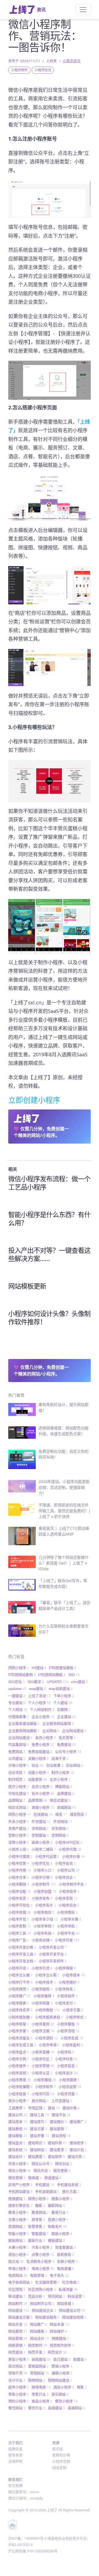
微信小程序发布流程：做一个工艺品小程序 (49, 1183)
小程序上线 (19, 1849)
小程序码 (65, 2052)
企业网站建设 (20, 1738)
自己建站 (62, 2359)
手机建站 (45, 2185)
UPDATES (58, 1682)
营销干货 (18, 2373)
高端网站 (76, 2408)
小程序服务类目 (49, 2017)
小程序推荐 (44, 1996)
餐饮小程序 (66, 2401)
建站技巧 (38, 2122)
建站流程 (61, 2136)
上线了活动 (39, 1696)
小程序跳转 (69, 2080)
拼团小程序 (38, 2199)
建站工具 (39, 2115)
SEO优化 (16, 1682)
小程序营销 (43, 2066)
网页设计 (57, 2352)
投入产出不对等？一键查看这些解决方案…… (49, 1254)
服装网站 (17, 2240)
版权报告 (65, 2254)
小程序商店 (44, 1912)
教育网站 (40, 2212)
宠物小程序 (19, 1842)
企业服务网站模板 (24, 1731)
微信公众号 (42, 2164)
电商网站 (18, 2275)
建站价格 (71, 2108)
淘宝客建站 (65, 2247)
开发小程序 (19, 2164)
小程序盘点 (19, 2052)
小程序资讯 (72, 61)
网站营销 (18, 2338)
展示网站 (40, 2101)
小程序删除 (19, 1884)
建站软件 (56, 2156)
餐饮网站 (17, 2408)
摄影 (40, 2205)
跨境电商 (41, 2387)
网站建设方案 (20, 2317)
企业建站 (66, 1717)
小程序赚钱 (45, 2080)
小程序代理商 (20, 1856)
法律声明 (15, 2461)
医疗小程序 (19, 1786)
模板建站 (56, 2240)
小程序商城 (20, 1912)
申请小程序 (19, 2268)
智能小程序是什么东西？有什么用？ (49, 1219)
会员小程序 (46, 1738)
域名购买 (78, 1814)
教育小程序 (19, 2212)
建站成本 (18, 2122)
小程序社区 (42, 2059)
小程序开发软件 (53, 1961)
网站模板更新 (27, 1286)
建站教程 (18, 2129)
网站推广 (38, 2324)
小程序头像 (71, 1919)
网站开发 (18, 2324)
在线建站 (43, 1814)
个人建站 (63, 1703)
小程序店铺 (42, 1940)
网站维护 (58, 2331)
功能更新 (38, 1779)
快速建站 (53, 2178)
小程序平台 (68, 1933)
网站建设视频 (74, 2317)
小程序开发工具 (22, 1954)
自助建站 (41, 2359)
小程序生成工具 (22, 2045)
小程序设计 (66, 2073)
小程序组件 (19, 2066)
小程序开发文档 (22, 1961)
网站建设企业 (44, 2310)
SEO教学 (36, 1682)
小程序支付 (65, 2003)
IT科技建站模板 (63, 1668)
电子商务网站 (20, 2282)
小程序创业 (65, 1877)
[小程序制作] (50, 498)
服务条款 (15, 2455)
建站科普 (57, 2143)
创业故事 (55, 1765)
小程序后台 (69, 1905)
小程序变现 (66, 1898)
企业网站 (51, 1731)
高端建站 (56, 2408)
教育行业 (60, 2212)
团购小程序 (19, 1668)
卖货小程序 (42, 1786)
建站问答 (76, 2156)
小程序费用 (20, 2080)
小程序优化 (42, 1863)
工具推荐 (17, 2108)
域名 (61, 1814)
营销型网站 (38, 2366)
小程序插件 (67, 1996)
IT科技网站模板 (52, 1675)
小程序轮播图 (20, 2087)
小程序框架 (19, 2024)
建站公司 (18, 2115)
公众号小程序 (68, 1752)
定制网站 (60, 1835)
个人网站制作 (42, 1709)
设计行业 (17, 2380)
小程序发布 (42, 1898)
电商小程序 (43, 2268)
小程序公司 (68, 1870)
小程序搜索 (19, 2003)
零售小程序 (19, 2394)
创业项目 (17, 1772)
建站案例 (58, 2129)
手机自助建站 (47, 2191)
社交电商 (71, 2282)
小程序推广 (20, 1996)
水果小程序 (19, 2247)
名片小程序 (43, 1793)
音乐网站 (60, 2394)
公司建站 (17, 1758)
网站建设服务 (47, 2317)
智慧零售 (37, 2226)
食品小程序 (42, 2401)
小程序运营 (70, 2087)
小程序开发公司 (53, 1947)
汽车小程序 (42, 2247)
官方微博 (15, 2485)
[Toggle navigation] (83, 10)
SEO (74, 1675)
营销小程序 (62, 2366)
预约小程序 (19, 2401)
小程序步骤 (19, 2031)
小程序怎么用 (47, 1975)
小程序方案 (73, 2010)
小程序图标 (67, 1912)
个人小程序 (39, 1703)
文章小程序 (19, 2219)
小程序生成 (72, 2038)
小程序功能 (20, 1891)
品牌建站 (65, 1793)
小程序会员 (65, 1863)
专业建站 (17, 1703)
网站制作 (18, 2303)
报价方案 (71, 2191)
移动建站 (17, 2296)
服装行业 (37, 2240)
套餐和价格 (61, 2455)
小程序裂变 (67, 2066)
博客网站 (64, 1786)
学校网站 (40, 1828)
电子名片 (59, 2275)
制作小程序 (63, 1772)
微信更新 (62, 2171)
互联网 (64, 1709)
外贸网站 (63, 1821)
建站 (54, 2108)
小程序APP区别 (69, 1842)
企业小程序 (43, 1717)
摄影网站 (56, 2205)
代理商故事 (19, 1717)
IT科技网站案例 (22, 1675)
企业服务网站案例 (58, 1723)
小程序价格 (73, 1856)
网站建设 (19, 2310)
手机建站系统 (69, 2185)
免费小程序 (43, 1744)
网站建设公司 (72, 2310)
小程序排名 (65, 1989)
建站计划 (78, 2150)
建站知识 (37, 2143)
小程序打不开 (20, 1982)
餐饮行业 (37, 2408)
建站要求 (58, 2150)
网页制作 (38, 2345)
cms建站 (79, 1682)
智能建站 (40, 2234)
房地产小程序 (20, 2185)
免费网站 (17, 1752)
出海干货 (60, 1758)
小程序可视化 (20, 1905)
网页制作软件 (62, 2345)
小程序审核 (44, 1926)
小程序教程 (47, 2010)
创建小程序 (38, 1772)
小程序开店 (19, 1968)
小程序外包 (19, 1919)
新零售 (38, 2219)
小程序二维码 (44, 1849)
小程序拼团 (19, 1989)
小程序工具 (20, 1933)
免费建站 (66, 1744)
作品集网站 (19, 1744)
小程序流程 (68, 2031)
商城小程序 (43, 1807)
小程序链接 (19, 2094)
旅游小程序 (58, 2219)
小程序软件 (46, 2087)
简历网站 (56, 2296)
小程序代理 (70, 1849)
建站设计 (17, 2156)
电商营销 (38, 2275)
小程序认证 (42, 2073)
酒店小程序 (64, 2387)
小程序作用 (20, 1870)
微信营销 (17, 2178)
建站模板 (18, 2136)
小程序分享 (19, 1877)
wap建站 (38, 1689)
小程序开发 (67, 1940)
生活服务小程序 (40, 2261)
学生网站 (60, 1828)
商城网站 (66, 1807)
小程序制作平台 (73, 1884)
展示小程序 (19, 2101)
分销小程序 (19, 1765)
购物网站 (37, 2380)
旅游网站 (17, 2226)
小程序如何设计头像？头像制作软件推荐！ (49, 1318)
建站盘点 (17, 2143)
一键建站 (17, 1696)
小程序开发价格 (22, 1947)
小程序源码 (46, 2038)
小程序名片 (46, 1905)
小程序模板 (68, 2024)
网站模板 (38, 2331)
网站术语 (59, 2324)
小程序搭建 (42, 2003)
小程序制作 (20, 70)
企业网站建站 (74, 1731)
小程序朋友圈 (20, 2017)
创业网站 (75, 1765)
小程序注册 (43, 2031)
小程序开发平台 (53, 1954)
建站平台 (61, 2115)
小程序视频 (19, 2073)
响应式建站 (60, 1800)
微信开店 (42, 2171)
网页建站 (17, 2352)
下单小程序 (64, 1696)
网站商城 (65, 2303)
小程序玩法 (43, 70)
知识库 (58, 2449)
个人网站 (18, 1709)
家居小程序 (42, 1842)
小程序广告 (19, 1940)
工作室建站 (62, 2101)
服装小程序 (62, 2234)
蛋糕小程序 (62, 2373)
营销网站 (39, 2373)
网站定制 (59, 2468)
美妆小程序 (19, 2359)
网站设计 (39, 2338)
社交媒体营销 (47, 2282)
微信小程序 (20, 2171)
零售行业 (40, 2394)
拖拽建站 (17, 2199)
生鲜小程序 (67, 2261)
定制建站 (40, 1835)
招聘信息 (15, 2449)
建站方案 (38, 2129)
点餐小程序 (43, 2254)
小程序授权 (42, 1989)
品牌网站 (17, 1800)
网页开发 (37, 2352)
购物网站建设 (60, 2380)
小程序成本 (73, 1975)
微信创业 (64, 2164)
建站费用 (37, 2156)
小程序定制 (20, 1926)
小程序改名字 (20, 2010)
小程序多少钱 (45, 1919)
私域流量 (68, 2289)
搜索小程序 (62, 2199)
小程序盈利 (72, 2045)
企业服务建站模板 (24, 1723)
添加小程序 (19, 2254)
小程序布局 (44, 1933)
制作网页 (17, 1779)
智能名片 (57, 2226)
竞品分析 (37, 2296)
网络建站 (60, 2338)
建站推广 (78, 2122)
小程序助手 (69, 1891)
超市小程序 (19, 2387)
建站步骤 (39, 2136)
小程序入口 (44, 1870)
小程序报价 (69, 1982)
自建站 (80, 2359)
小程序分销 (42, 1877)
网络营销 (17, 2345)
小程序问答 (43, 2094)
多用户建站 (19, 1828)
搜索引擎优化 (20, 2205)
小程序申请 (49, 2045)
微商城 (35, 2178)
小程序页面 (67, 2094)
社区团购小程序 (42, 2289)
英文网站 (17, 2366)
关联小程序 (38, 1758)
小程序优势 (19, 1863)
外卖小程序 (19, 1821)
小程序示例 (19, 2059)
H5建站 (39, 1668)
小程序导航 (67, 1926)
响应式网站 (19, 1807)
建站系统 (18, 2150)
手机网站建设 (20, 2191)
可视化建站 (19, 1793)
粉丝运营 (76, 2296)
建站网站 (38, 2150)
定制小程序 (19, 1835)
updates (17, 1689)
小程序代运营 (47, 1856)
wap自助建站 (61, 1689)
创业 (38, 1765)
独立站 (16, 2261)
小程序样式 (76, 2017)
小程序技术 (46, 1982)
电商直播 (65, 2268)
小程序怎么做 (20, 1975)
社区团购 (17, 2289)
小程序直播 (43, 2052)
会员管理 (67, 1738)
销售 (82, 2387)
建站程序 (78, 2143)
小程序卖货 (19, 1898)
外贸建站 (41, 1821)
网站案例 (18, 2331)
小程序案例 (43, 2024)
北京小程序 (60, 1779)
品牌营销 (38, 1800)
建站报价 (58, 2122)
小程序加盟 (45, 1891)
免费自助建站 (40, 1752)
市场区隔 (37, 2108)
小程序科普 (66, 2059)
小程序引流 (42, 1968)
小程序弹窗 (65, 1968)
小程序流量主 (20, 2038)
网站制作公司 (42, 2303)
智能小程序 (19, 2234)
